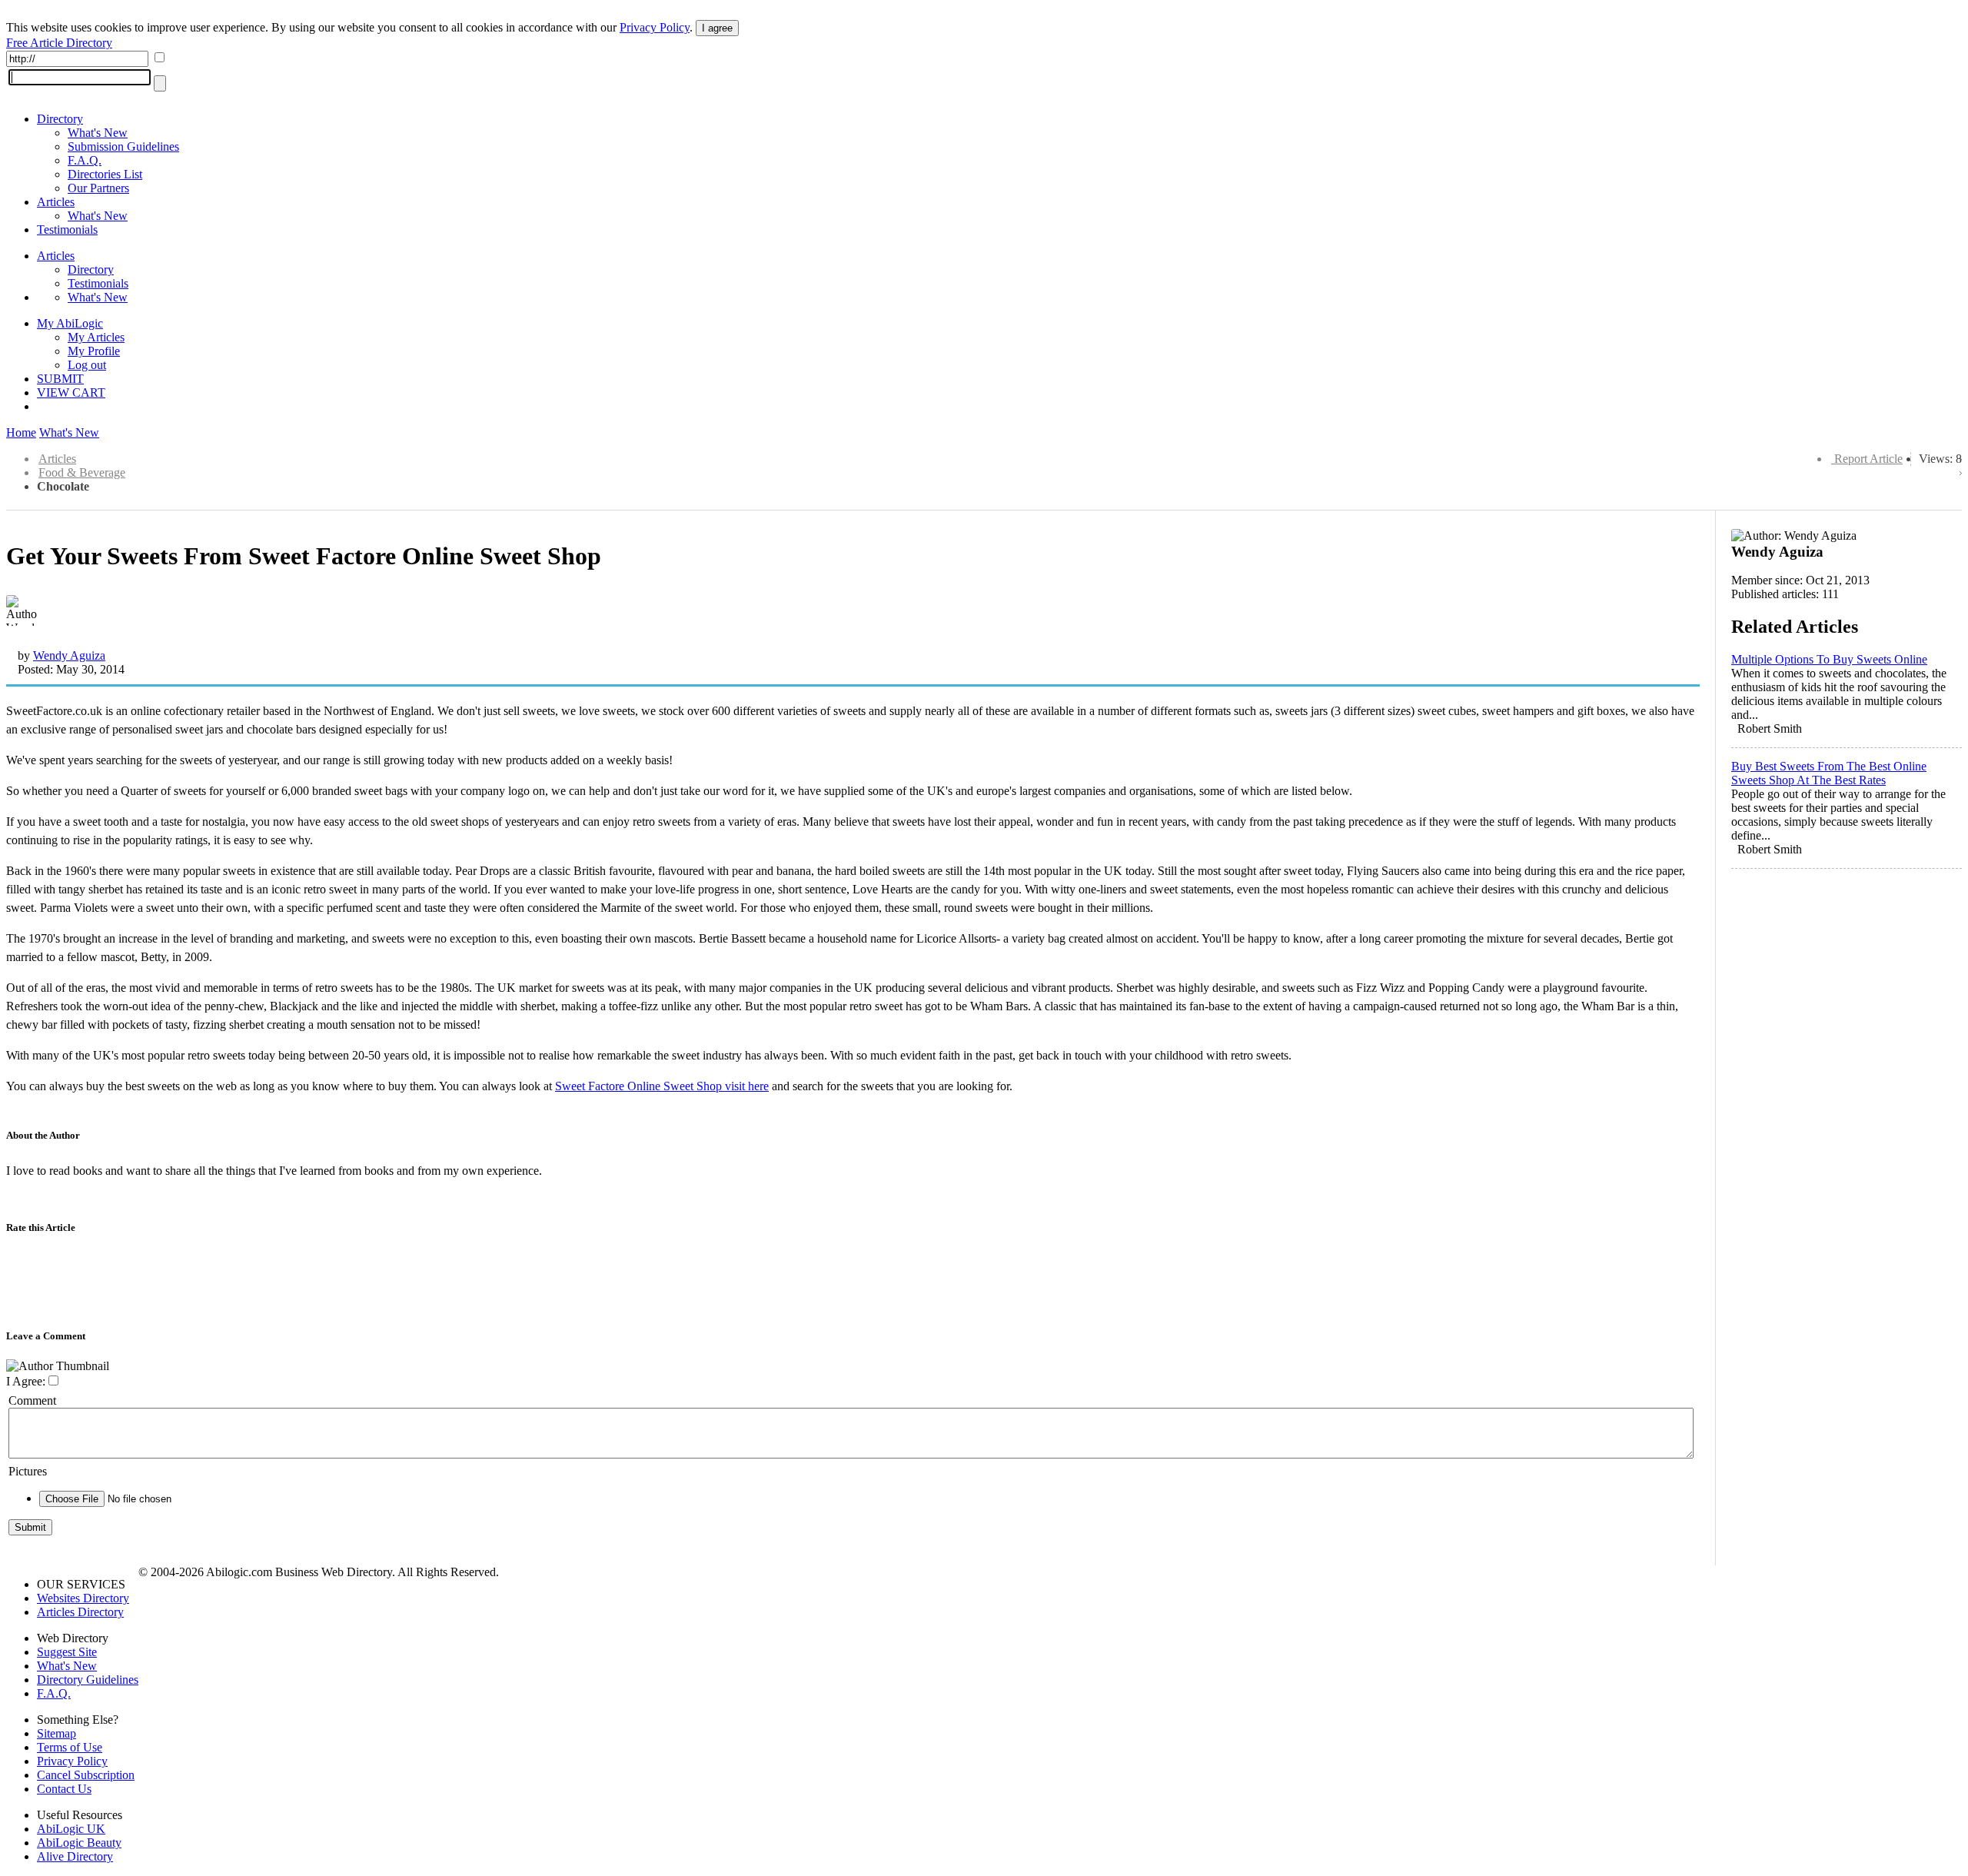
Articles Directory (80, 1612)
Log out (87, 365)
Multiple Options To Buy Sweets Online (1829, 659)
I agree (717, 28)
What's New (98, 133)
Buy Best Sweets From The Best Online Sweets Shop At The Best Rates (1829, 773)
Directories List (105, 174)
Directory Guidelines (88, 1680)
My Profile (94, 351)
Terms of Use (70, 1747)
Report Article (1868, 459)
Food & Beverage (82, 472)
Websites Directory (83, 1598)
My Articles (96, 337)
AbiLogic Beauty (79, 1843)
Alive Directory (75, 1856)
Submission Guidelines (123, 146)
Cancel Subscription (86, 1775)
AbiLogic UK (71, 1829)
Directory (60, 119)
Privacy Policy (655, 27)
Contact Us (64, 1789)
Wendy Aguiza (69, 655)
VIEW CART (71, 392)
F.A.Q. (85, 160)
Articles (56, 202)
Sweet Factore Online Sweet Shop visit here (662, 1086)
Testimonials (67, 230)
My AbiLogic (70, 323)
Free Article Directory (59, 43)
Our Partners (98, 188)
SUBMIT (60, 379)
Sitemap (57, 1733)
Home (21, 432)
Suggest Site (67, 1652)
